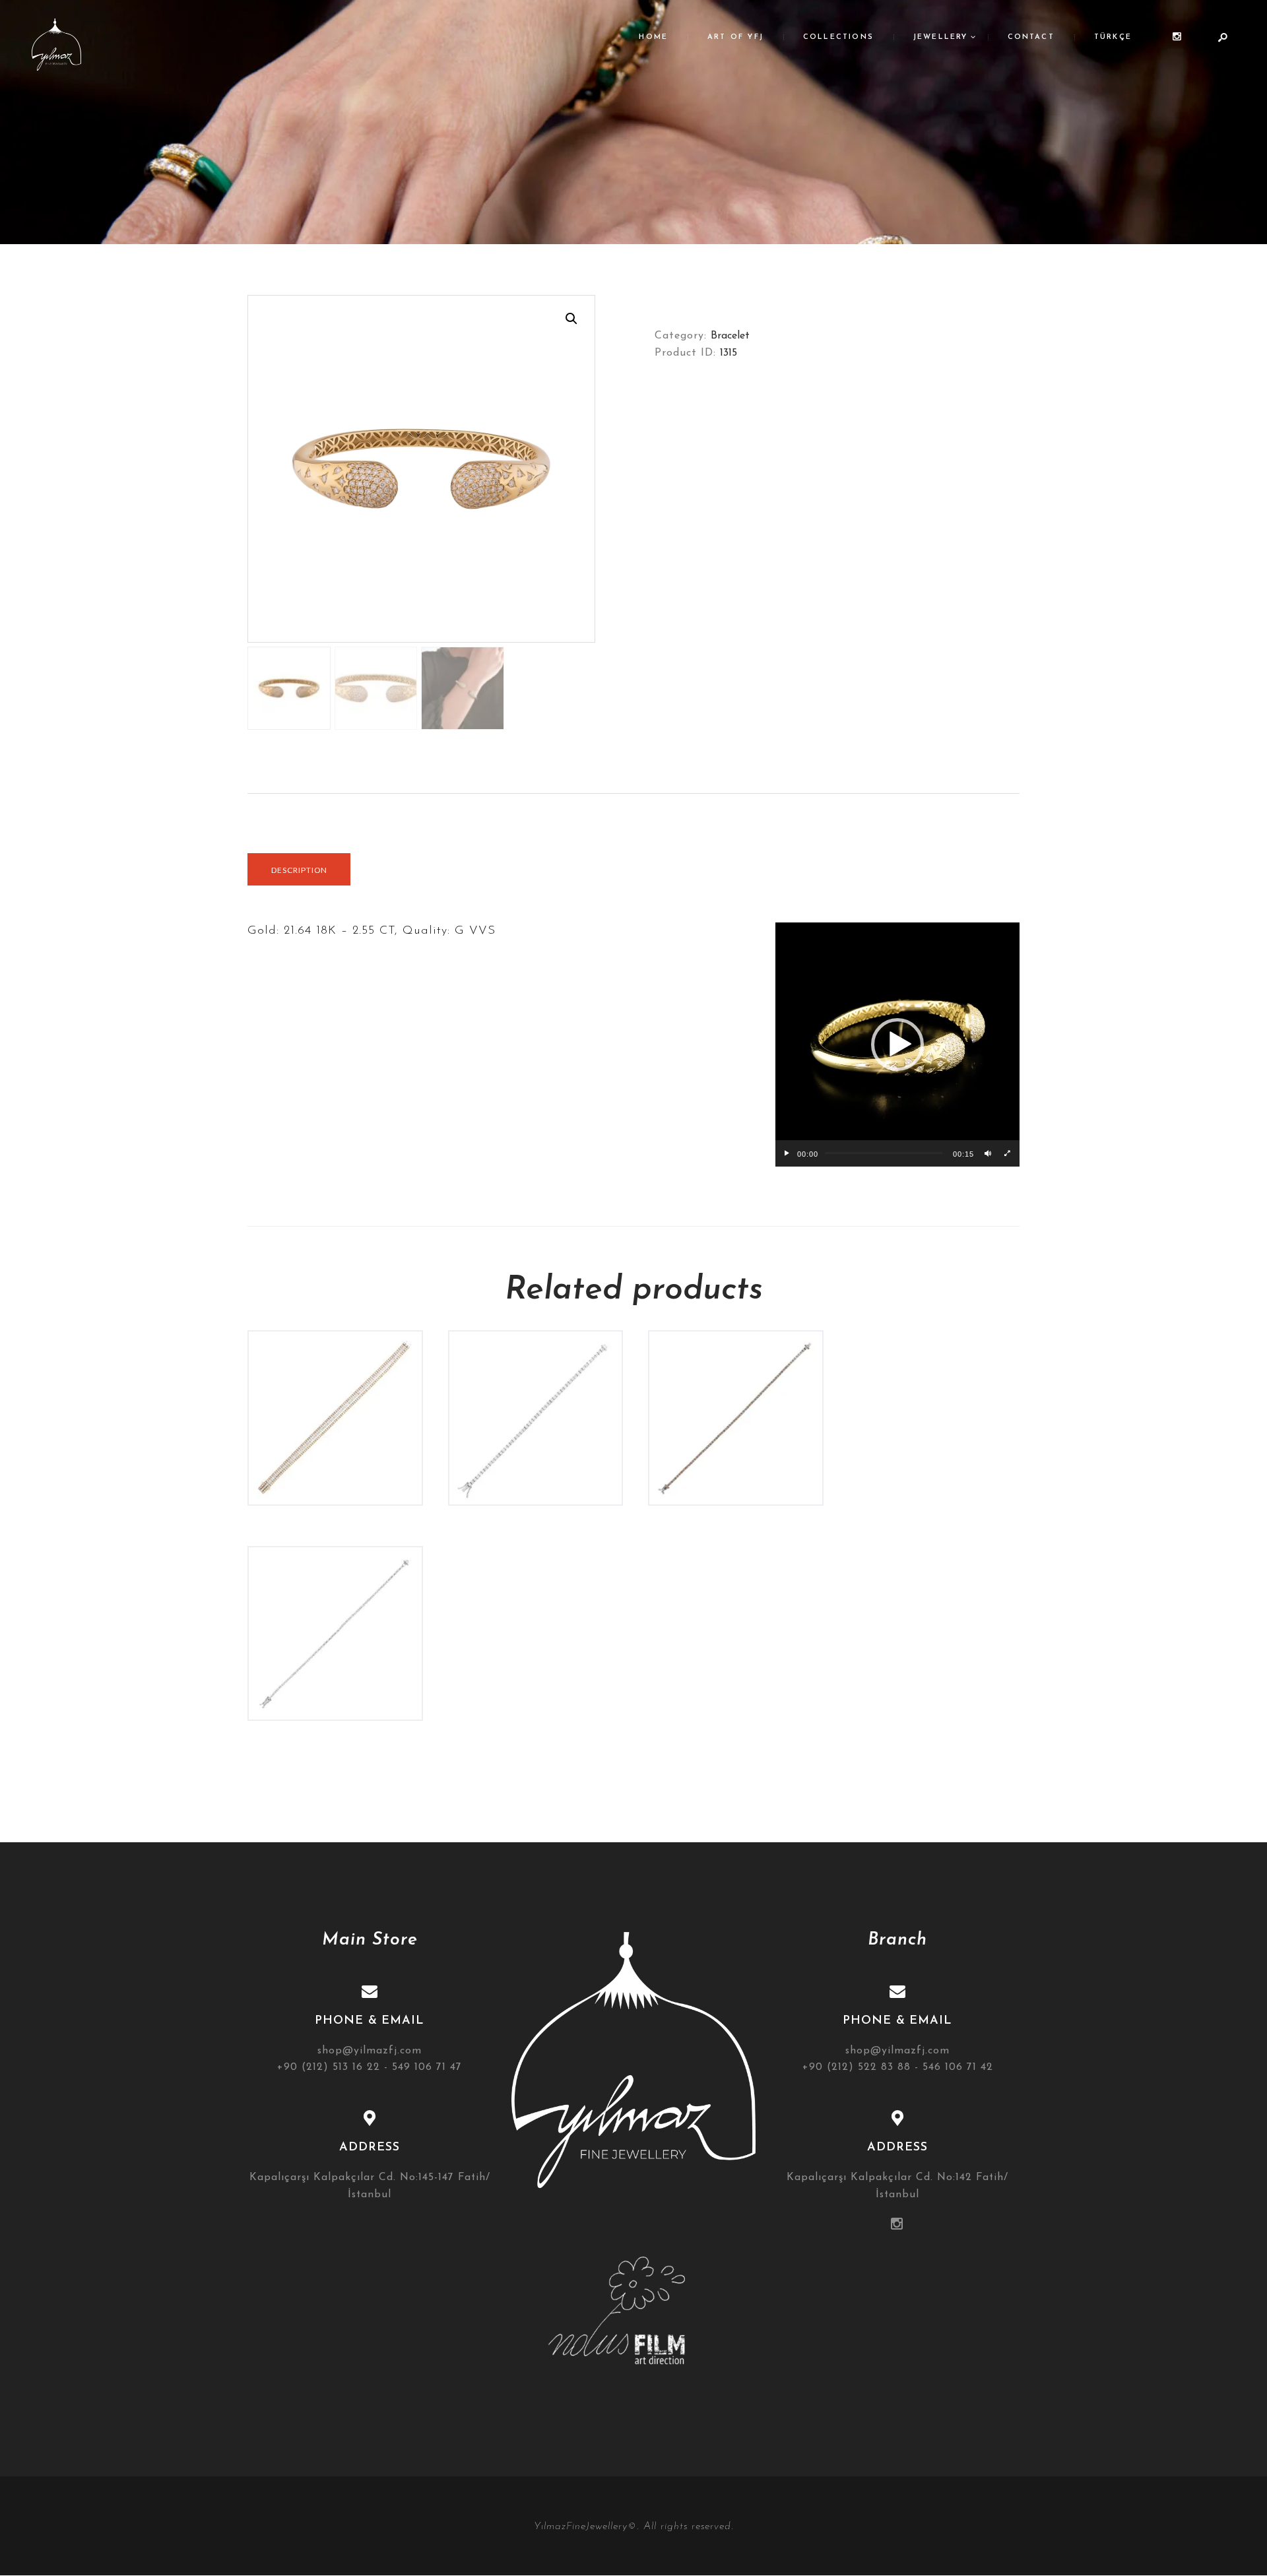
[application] (897, 1045)
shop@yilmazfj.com (370, 2051)
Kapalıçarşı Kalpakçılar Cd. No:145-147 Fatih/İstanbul (370, 2186)
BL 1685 (736, 1384)
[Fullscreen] (1008, 1153)
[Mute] (988, 1153)
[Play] (787, 1153)
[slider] (884, 1153)
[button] (571, 319)
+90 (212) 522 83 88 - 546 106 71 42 (898, 2067)
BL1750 (536, 1384)
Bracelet (730, 336)
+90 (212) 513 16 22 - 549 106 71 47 (370, 2067)
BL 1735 (335, 1384)
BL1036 (335, 1600)
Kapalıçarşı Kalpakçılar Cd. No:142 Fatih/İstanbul (897, 2186)
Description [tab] (299, 870)
